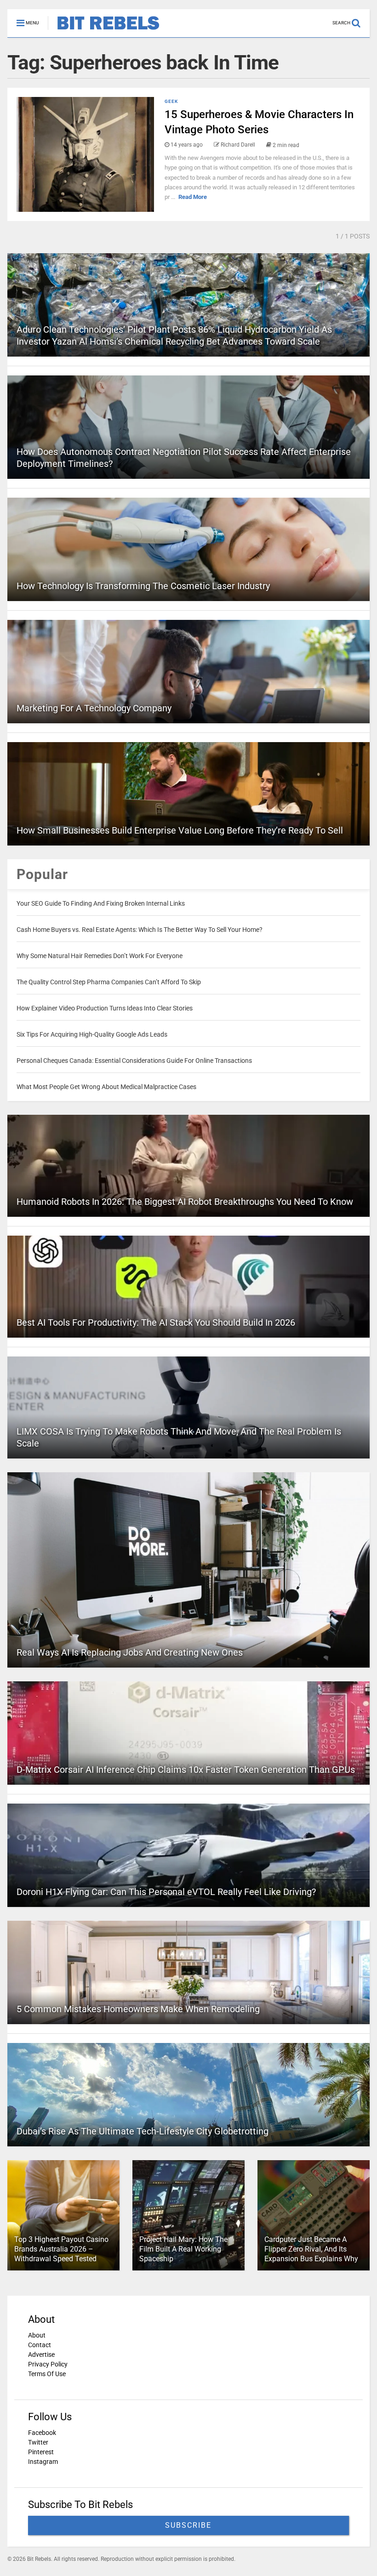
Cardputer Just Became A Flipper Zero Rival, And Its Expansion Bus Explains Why (311, 2249)
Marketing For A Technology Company (94, 708)
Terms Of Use (47, 2374)
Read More (193, 197)
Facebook (42, 2433)
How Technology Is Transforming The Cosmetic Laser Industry (143, 586)
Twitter (38, 2442)
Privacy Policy (48, 2364)
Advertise (41, 2355)
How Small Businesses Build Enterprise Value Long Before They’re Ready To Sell (180, 830)
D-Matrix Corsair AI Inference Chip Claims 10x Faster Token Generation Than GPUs (186, 1770)
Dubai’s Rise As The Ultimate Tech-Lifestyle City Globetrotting (143, 2131)
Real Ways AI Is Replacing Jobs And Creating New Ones (130, 1652)
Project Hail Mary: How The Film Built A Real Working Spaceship (183, 2249)
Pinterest (41, 2452)
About (37, 2335)
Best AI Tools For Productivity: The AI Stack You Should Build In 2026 (156, 1322)
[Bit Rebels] (104, 30)
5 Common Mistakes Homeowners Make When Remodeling (138, 2009)
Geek (171, 101)
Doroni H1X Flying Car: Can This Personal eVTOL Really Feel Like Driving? (166, 1892)
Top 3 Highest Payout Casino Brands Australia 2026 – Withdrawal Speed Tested (61, 2249)
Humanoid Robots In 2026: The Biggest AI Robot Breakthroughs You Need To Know (185, 1202)
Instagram (43, 2462)
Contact (40, 2345)
